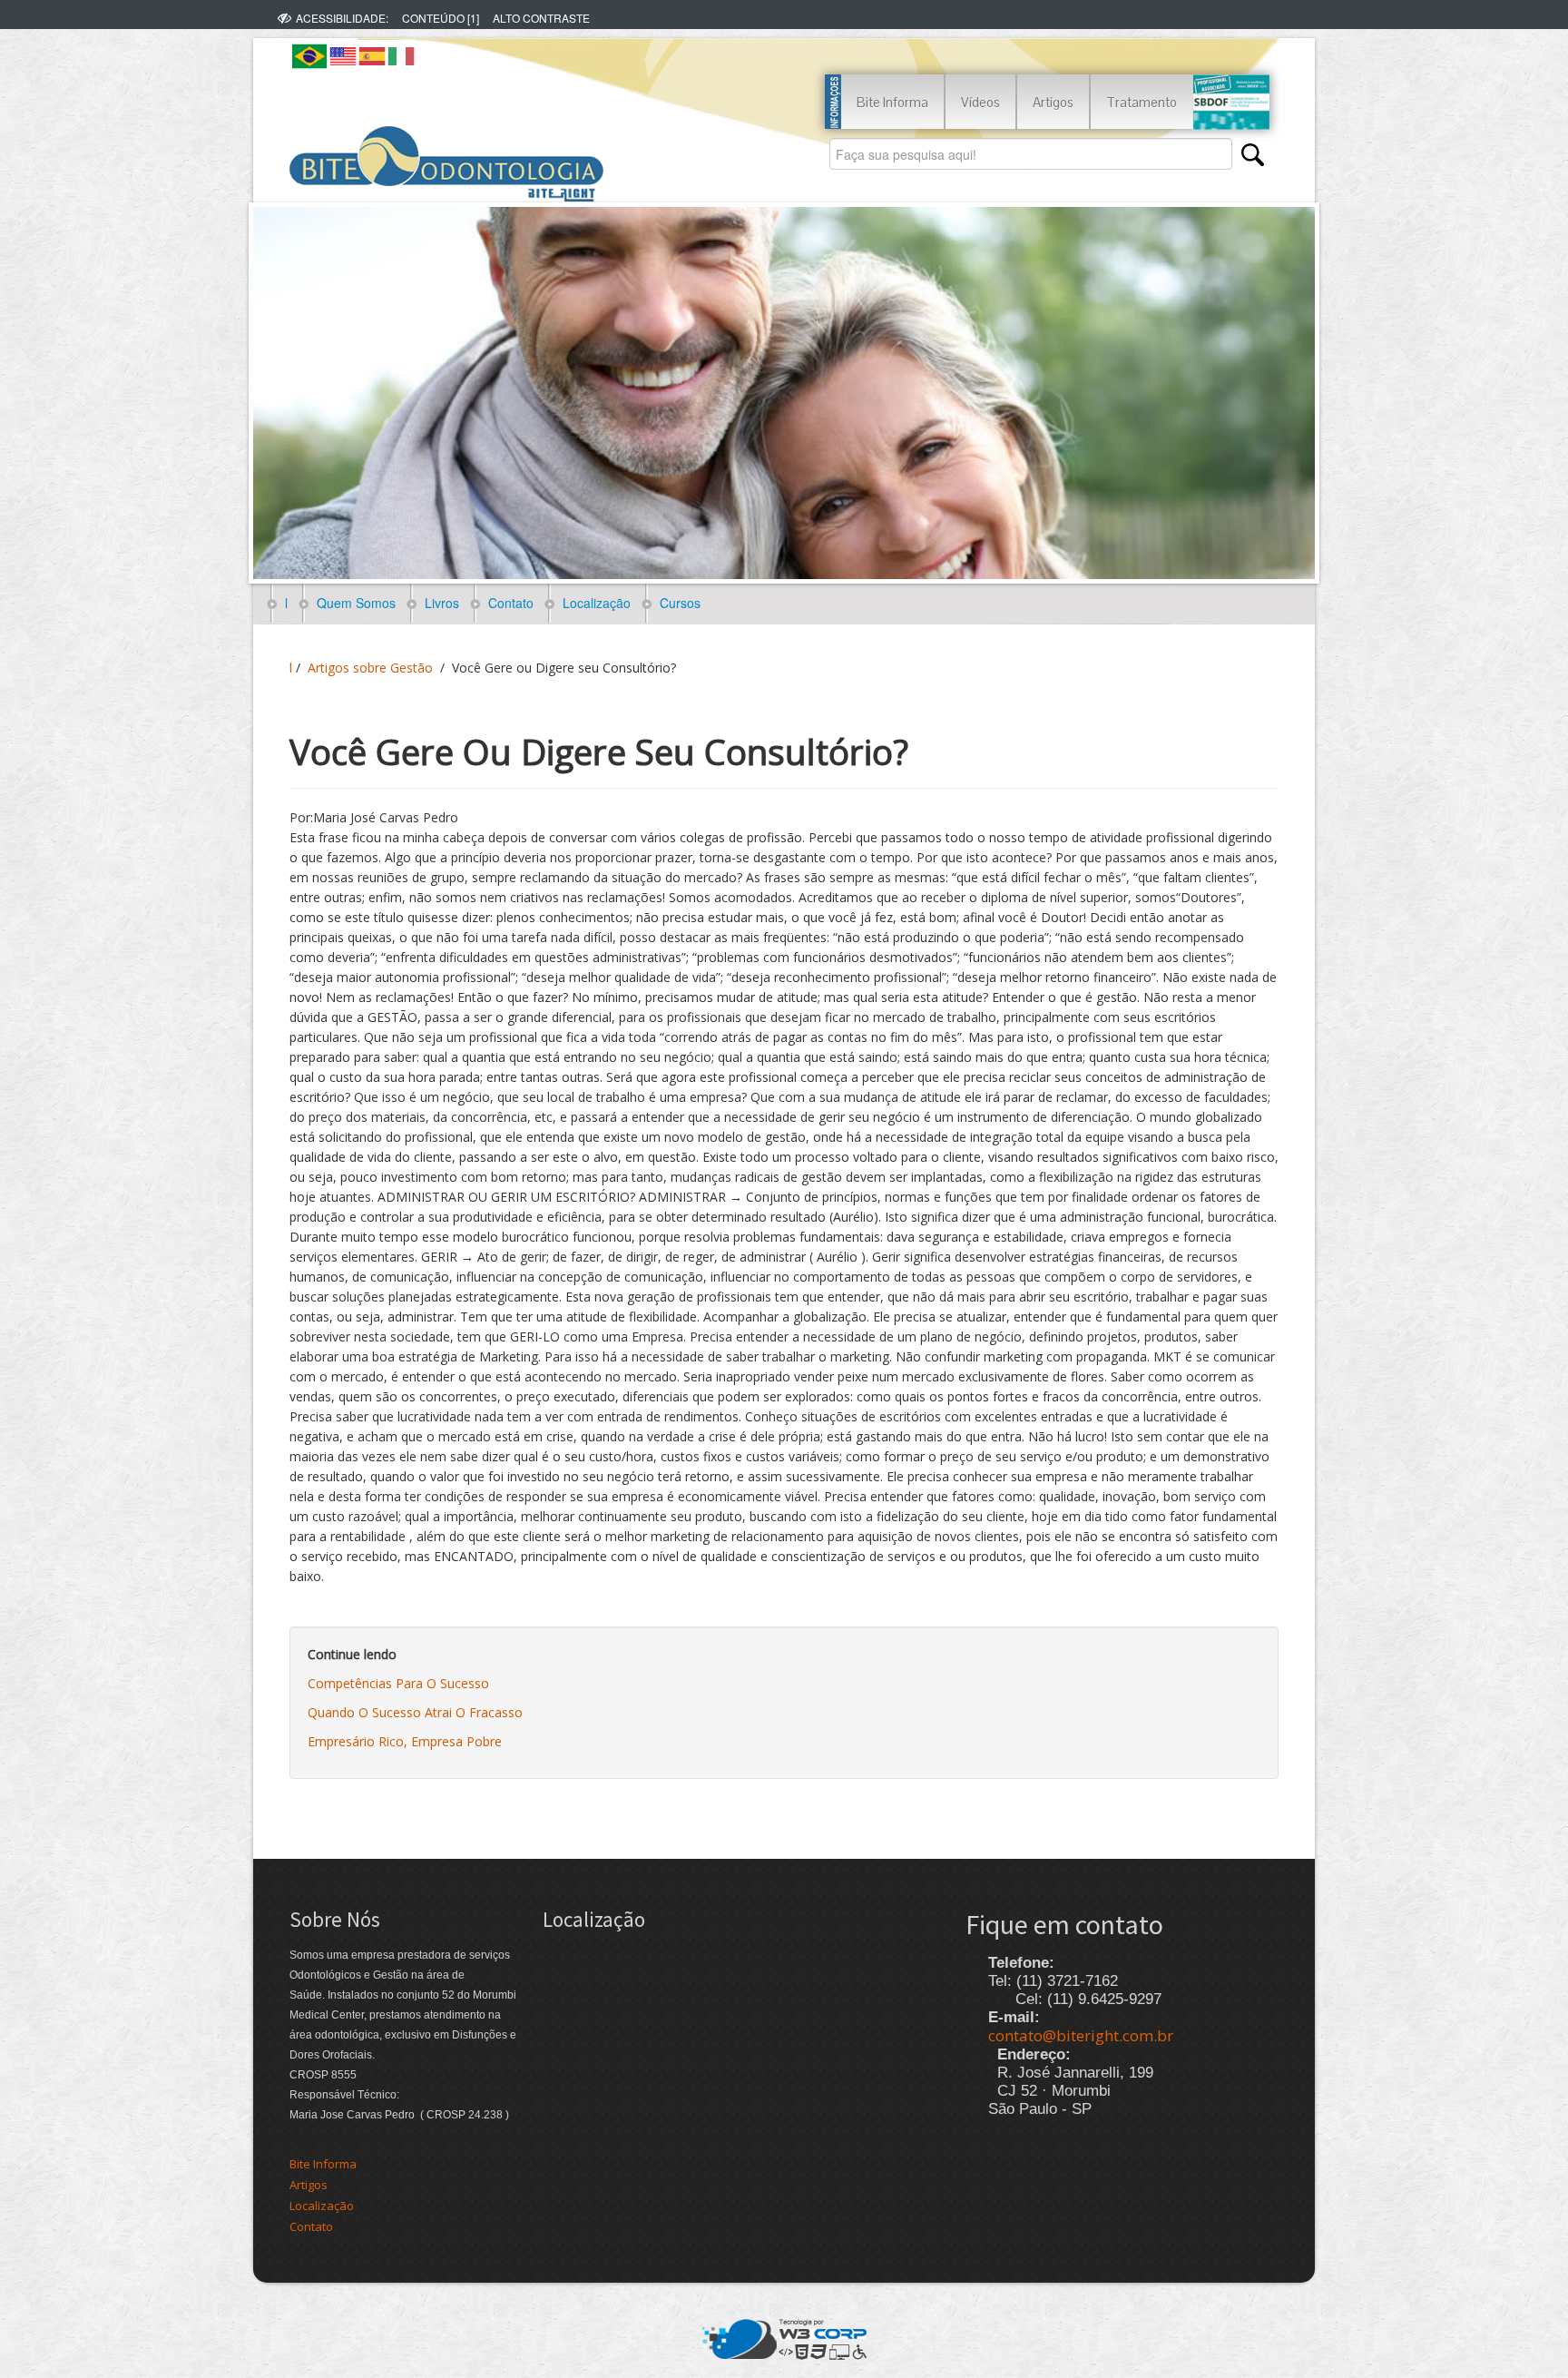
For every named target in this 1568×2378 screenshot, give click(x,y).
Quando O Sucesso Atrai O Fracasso (415, 1712)
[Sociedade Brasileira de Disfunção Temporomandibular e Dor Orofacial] (1231, 102)
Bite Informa (892, 102)
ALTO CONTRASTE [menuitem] (541, 18)
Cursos (676, 603)
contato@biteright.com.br (1081, 2035)
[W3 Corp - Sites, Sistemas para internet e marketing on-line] (784, 2337)
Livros (438, 603)
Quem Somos (353, 603)
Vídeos (980, 102)
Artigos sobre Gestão (370, 668)
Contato (507, 603)
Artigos (1053, 102)
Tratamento (1142, 102)
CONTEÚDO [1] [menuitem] (441, 18)
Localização (593, 603)
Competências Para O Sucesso (398, 1683)
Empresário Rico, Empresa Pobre (405, 1741)
